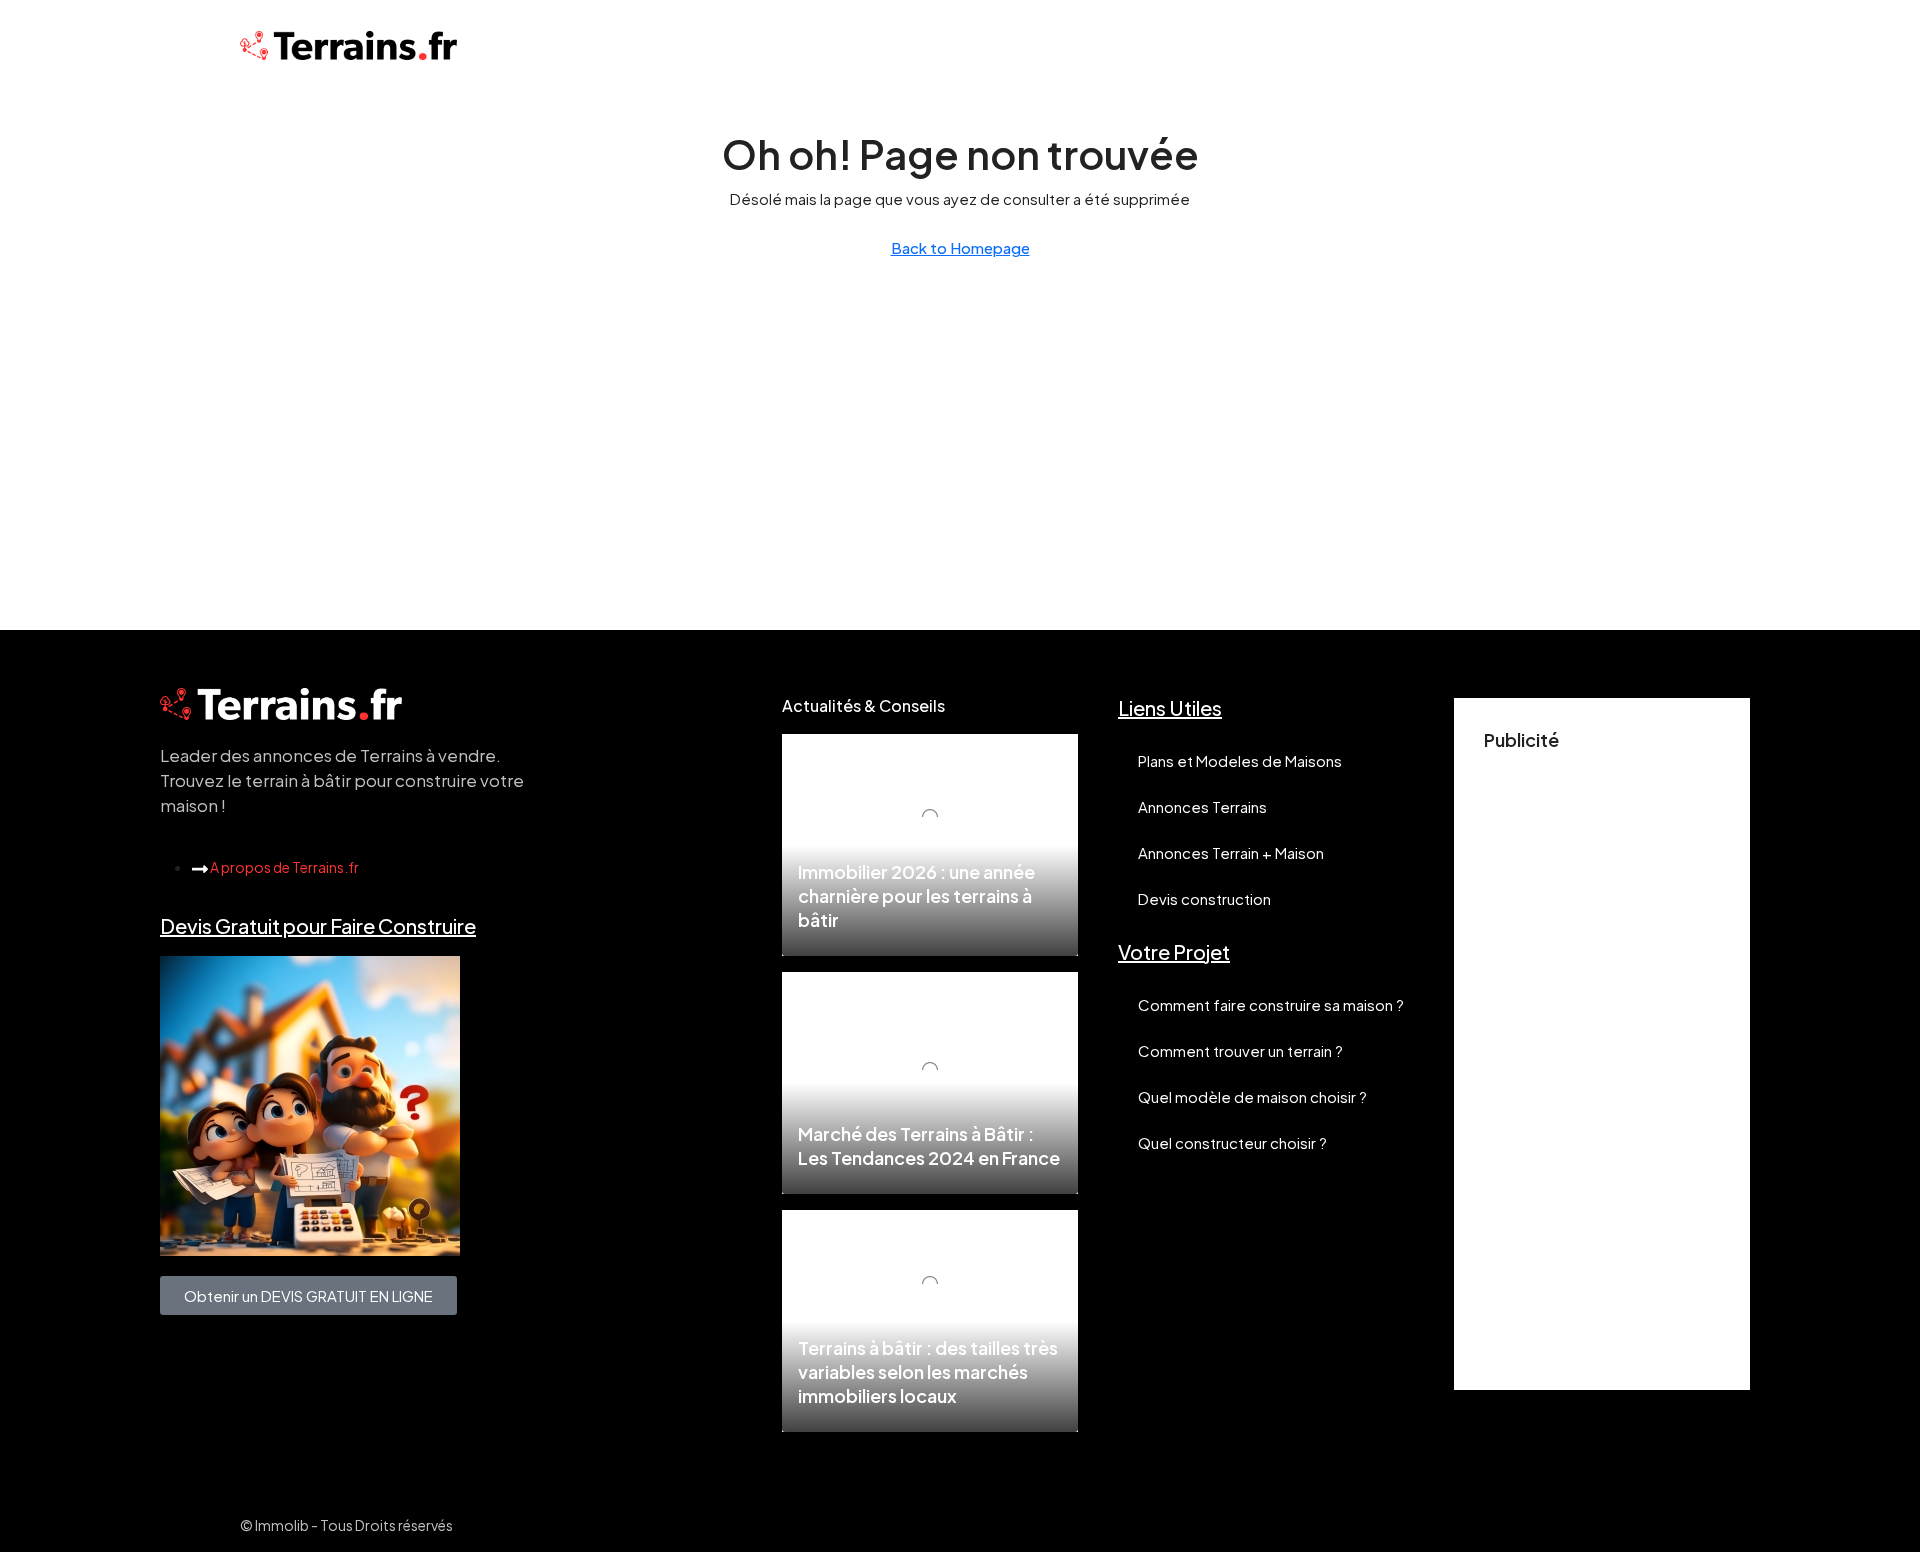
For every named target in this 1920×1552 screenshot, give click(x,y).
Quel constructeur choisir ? (1232, 1142)
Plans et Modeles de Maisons (1240, 760)
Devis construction (1204, 898)
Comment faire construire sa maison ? (1271, 1004)
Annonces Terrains (1202, 806)
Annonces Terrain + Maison (1231, 852)
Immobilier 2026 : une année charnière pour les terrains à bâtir (916, 895)
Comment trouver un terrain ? (1240, 1050)
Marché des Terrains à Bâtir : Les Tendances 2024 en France (929, 1145)
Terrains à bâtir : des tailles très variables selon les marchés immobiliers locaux (928, 1371)
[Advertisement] (1602, 1060)
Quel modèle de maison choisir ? (1252, 1096)
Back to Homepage (960, 247)
